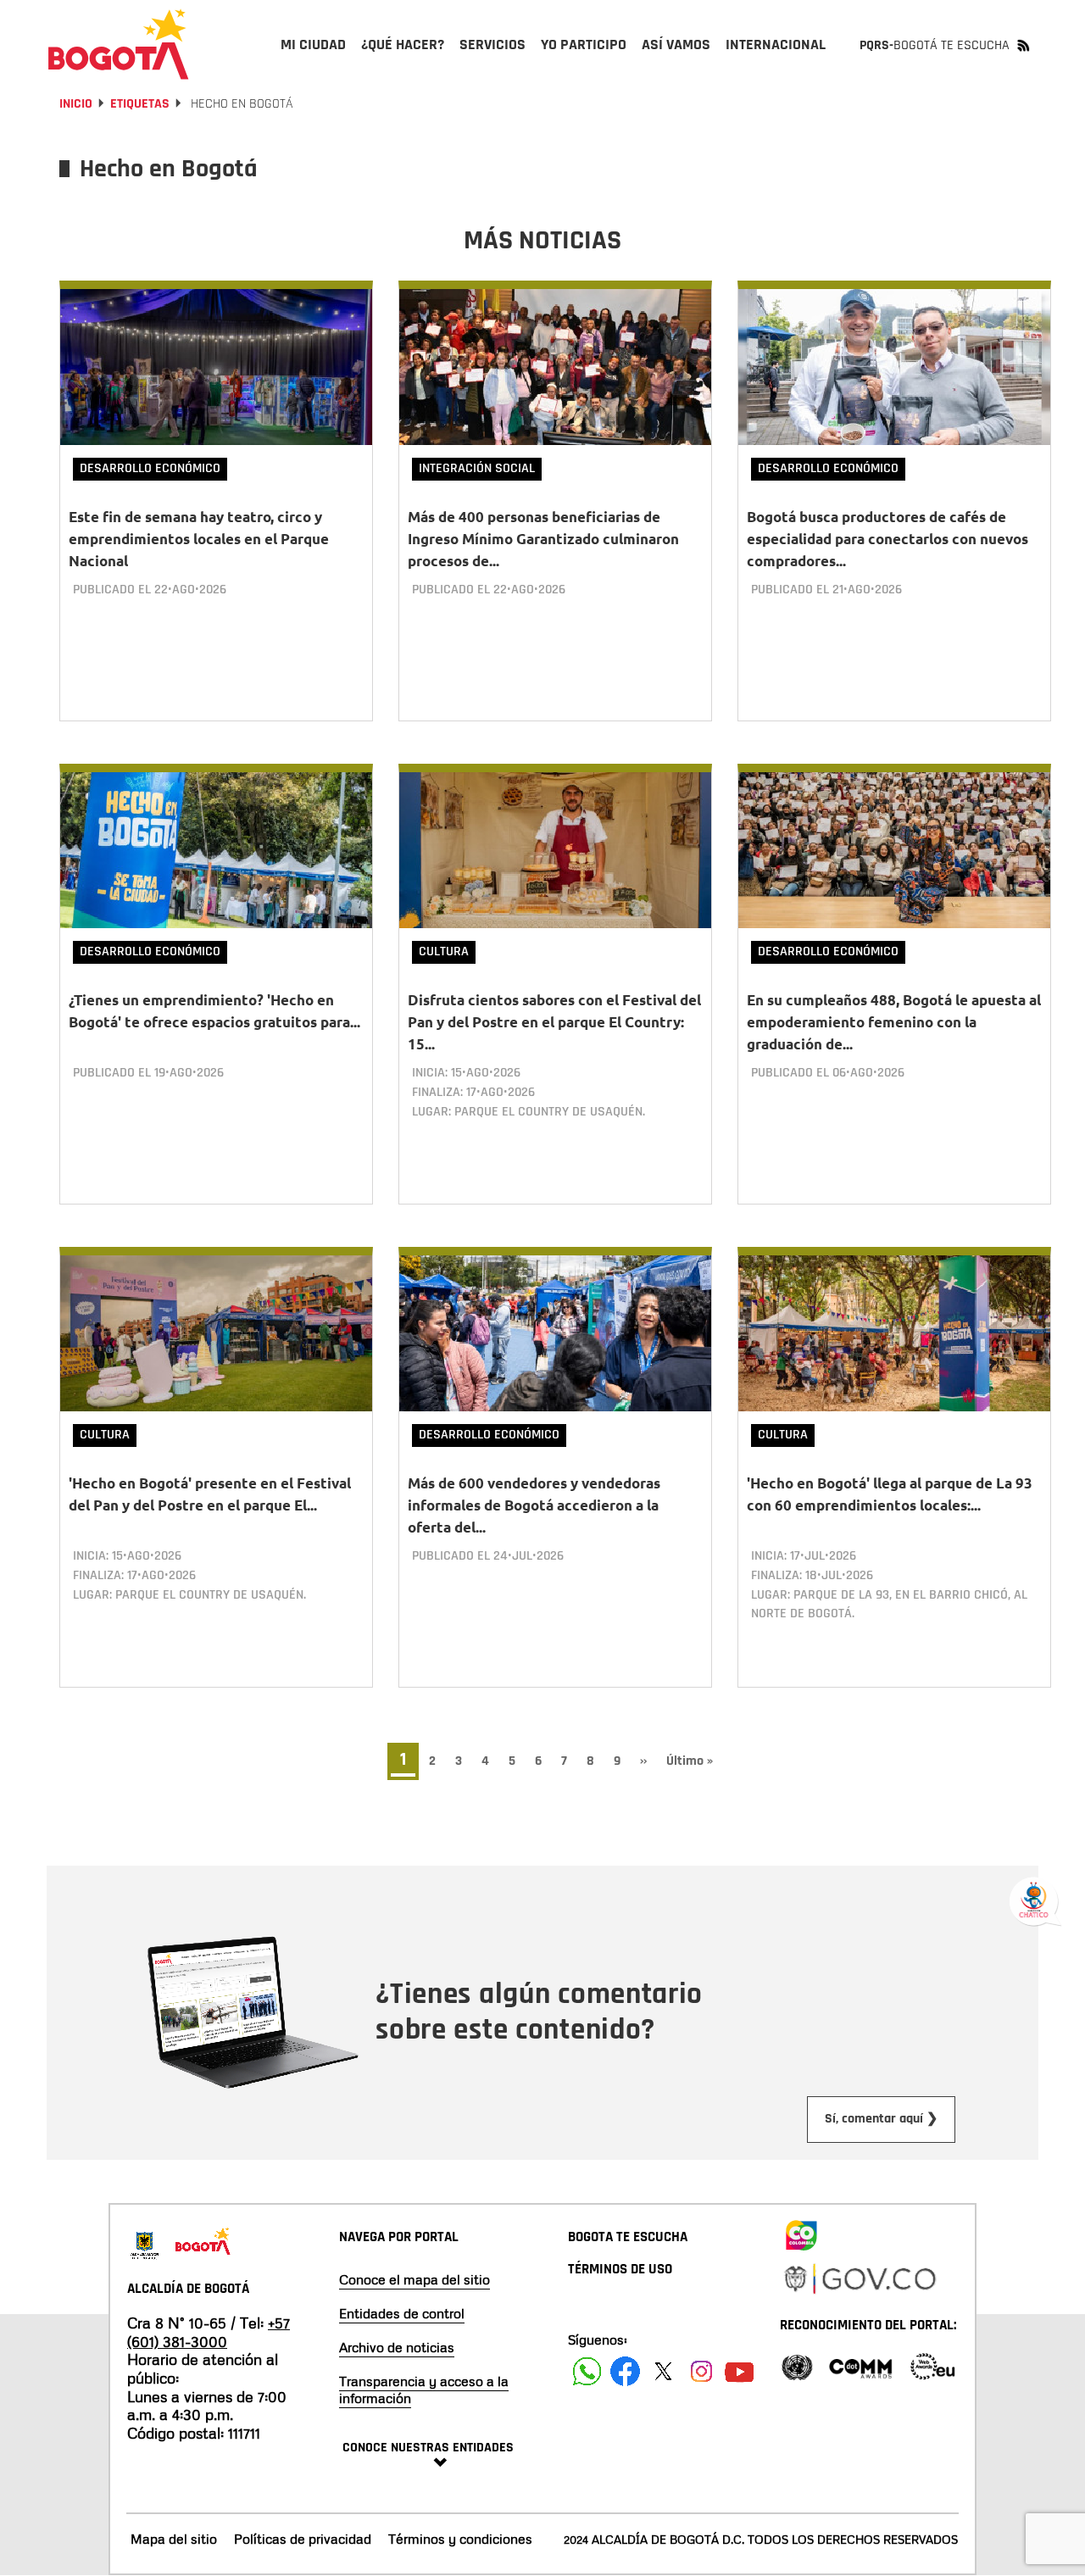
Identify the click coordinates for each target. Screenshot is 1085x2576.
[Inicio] (119, 44)
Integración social (477, 468)
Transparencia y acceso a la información (424, 2390)
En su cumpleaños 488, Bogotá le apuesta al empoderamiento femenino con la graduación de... (894, 1022)
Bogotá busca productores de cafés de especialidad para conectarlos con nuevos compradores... (887, 539)
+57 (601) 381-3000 (209, 2332)
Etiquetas (140, 104)
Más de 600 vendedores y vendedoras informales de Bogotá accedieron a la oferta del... (534, 1505)
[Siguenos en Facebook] (587, 2371)
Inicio (76, 104)
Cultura (444, 951)
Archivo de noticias (397, 2347)
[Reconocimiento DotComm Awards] (860, 2365)
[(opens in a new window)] (801, 2232)
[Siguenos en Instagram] (701, 2371)
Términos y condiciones (460, 2539)
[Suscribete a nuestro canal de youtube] (740, 2371)
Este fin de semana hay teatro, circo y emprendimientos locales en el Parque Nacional (199, 539)
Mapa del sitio (174, 2539)
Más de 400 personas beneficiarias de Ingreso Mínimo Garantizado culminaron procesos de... (543, 539)
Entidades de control (402, 2313)
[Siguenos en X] (663, 2371)
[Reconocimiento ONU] (797, 2365)
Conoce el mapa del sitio (415, 2279)
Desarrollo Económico (150, 468)
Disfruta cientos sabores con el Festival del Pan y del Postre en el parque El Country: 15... (554, 1022)
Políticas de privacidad (303, 2539)
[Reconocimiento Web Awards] (932, 2365)
